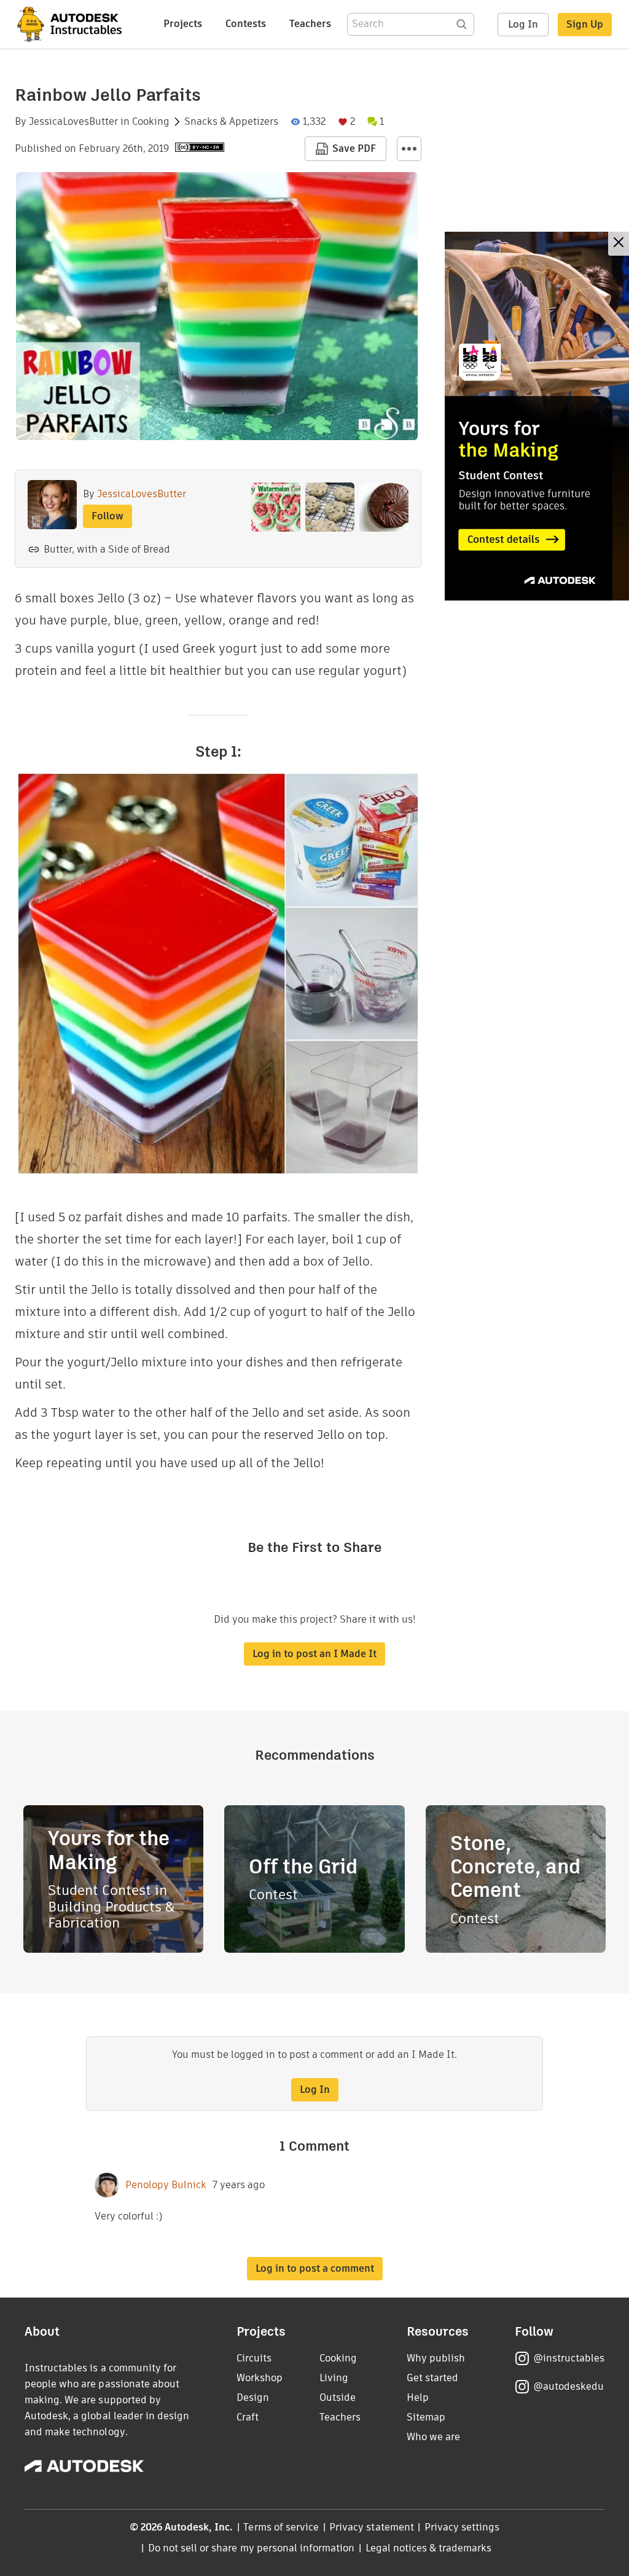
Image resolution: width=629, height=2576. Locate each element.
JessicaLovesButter (73, 122)
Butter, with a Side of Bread (107, 549)
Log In (523, 24)
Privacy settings (462, 2527)
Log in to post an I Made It (314, 1654)
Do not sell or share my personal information (251, 2548)
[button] (409, 149)
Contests (246, 24)
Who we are (433, 2437)
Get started (432, 2378)
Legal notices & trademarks (429, 2548)
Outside (338, 2397)
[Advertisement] (537, 416)
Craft (248, 2417)
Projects (183, 24)
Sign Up (585, 24)
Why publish (436, 2358)
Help (418, 2397)
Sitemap (426, 2417)
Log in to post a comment (315, 2268)
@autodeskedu (568, 2386)
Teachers (310, 24)
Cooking (151, 122)
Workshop (260, 2378)
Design (253, 2397)
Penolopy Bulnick (166, 2185)
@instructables (569, 2358)
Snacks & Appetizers (231, 122)
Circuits (254, 2358)
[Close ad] (619, 244)
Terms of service (281, 2527)
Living (334, 2378)
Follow (107, 516)
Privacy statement (372, 2527)
